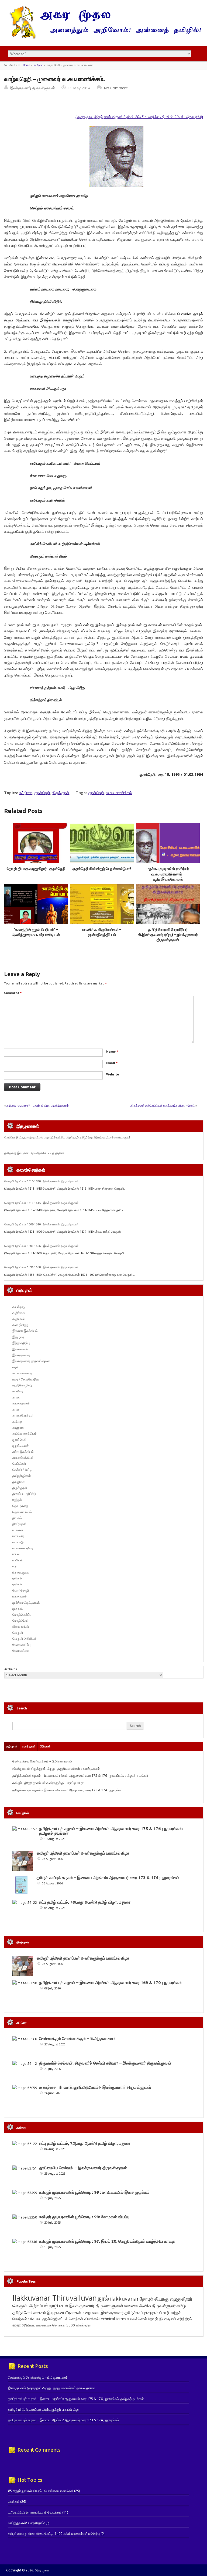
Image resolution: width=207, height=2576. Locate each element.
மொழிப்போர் (20, 1620)
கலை (16, 1409)
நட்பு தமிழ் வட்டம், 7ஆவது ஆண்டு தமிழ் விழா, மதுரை (85, 1902)
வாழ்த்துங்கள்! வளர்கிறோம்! (26, 2523)
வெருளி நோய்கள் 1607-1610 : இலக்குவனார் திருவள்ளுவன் (41, 1224)
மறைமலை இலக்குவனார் (103, 2312)
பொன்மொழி (21, 1590)
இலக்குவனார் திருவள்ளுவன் (32, 88)
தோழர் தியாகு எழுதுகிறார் (166, 2299)
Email (112, 1063)
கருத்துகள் (29, 1746)
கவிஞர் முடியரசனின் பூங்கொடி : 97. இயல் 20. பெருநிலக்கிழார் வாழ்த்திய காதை (107, 2241)
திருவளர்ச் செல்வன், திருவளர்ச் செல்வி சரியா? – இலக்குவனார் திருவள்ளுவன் (105, 2063)
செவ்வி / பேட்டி (22, 1470)
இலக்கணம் (20, 1349)
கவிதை (17, 1422)
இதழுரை (18, 1337)
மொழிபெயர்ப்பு (22, 1615)
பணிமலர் (18, 1536)
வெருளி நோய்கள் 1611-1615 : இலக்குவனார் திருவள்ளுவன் (41, 1203)
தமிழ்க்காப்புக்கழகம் (142, 2313)
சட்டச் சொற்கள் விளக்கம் (79, 2319)
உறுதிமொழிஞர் (22, 1385)
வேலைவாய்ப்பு (21, 1645)
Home (26, 65)
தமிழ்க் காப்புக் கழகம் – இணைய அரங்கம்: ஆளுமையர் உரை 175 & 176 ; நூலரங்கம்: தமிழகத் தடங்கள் (80, 1776)
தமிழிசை (18, 1482)
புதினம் (17, 1578)
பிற (14, 1566)
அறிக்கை (19, 1313)
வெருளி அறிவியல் (24, 1639)
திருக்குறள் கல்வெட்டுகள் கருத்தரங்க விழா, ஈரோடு (163, 1105)
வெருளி (18, 1633)
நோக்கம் (14, 2502)
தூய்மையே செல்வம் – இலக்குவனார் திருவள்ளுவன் (83, 2168)
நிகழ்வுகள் (19, 1524)
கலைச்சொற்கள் (23, 1415)
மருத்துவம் (20, 1596)
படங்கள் (18, 1530)
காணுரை (18, 1427)
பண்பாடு (18, 1542)
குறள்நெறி (42, 793)
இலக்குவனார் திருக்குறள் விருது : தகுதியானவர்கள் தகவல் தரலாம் (56, 1769)
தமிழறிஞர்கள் (22, 1476)
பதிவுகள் (12, 1746)
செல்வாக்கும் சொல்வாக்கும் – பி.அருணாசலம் (42, 1761)
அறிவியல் (19, 1319)
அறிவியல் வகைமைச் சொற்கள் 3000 (48, 2325)
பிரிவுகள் (45, 1746)
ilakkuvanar (124, 2299)
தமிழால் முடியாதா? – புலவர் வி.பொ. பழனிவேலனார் (38, 1105)
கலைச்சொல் (137, 2319)
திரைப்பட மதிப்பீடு (24, 1494)
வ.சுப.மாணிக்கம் (119, 793)
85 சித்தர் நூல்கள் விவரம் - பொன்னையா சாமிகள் (41, 2491)
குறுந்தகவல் (20, 1445)
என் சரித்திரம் (181, 2319)
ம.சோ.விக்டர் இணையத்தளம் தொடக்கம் (35, 2512)
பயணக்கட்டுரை (23, 1548)
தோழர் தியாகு (159, 2319)
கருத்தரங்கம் (21, 1403)
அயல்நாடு (19, 1307)
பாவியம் (18, 1560)
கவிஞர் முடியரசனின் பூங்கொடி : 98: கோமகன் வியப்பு (84, 2217)
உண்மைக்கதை (22, 1373)
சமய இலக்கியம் (23, 1458)
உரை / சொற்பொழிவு (25, 1379)
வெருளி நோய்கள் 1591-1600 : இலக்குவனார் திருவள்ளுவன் (41, 1267)
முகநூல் (18, 1608)
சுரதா (17, 2325)
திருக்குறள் (61, 793)
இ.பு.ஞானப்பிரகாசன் (64, 2312)
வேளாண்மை (21, 1651)
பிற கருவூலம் (21, 1572)
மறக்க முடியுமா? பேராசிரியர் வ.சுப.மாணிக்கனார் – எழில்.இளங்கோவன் (168, 874)
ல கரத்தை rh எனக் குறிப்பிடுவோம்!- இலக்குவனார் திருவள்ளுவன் (95, 2087)
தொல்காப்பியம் (22, 1512)
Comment (13, 993)
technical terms (113, 2319)
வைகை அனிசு (138, 2306)
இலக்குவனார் (21, 1355)
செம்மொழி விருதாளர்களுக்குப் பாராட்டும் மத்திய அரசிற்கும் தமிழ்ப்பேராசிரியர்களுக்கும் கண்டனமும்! (67, 1137)
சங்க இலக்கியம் (23, 1452)
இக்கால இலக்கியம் (25, 1331)
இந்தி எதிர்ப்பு (21, 1343)
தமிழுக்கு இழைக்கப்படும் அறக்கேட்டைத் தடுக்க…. (36, 1153)
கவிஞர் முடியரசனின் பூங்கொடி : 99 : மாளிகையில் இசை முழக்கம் (94, 2192)
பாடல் (16, 1554)
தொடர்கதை (20, 1506)
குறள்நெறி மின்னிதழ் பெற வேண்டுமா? (102, 869)
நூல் (103, 2298)
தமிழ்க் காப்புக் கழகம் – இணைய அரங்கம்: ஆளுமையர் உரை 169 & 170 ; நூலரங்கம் (110, 1983)
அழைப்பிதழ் (20, 1325)
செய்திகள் (19, 1464)
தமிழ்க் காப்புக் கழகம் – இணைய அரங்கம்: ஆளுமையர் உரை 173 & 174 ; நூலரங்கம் (68, 1790)
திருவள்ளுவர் (164, 2306)
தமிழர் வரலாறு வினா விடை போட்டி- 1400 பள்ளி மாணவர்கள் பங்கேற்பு (54, 2534)
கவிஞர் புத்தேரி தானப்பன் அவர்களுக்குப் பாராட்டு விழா (48, 1783)
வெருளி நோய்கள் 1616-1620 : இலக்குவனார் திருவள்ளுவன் (41, 1181)
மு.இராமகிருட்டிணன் (26, 1602)
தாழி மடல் (58, 2306)
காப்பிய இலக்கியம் (25, 1433)
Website (113, 1074)
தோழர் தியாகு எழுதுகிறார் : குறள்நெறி (36, 869)
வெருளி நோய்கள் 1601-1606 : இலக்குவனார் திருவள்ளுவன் (41, 1246)
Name (112, 1051)
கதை (16, 1397)
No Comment (116, 88)
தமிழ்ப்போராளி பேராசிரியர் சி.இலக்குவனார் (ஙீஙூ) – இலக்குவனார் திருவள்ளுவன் (168, 935)
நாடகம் (17, 1518)
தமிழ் (181, 2306)
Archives (11, 1669)
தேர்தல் (17, 1500)
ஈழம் (15, 1367)
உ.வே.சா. (34, 2319)
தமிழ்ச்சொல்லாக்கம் (29, 2312)
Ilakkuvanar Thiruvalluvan (55, 2298)
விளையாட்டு (21, 1626)
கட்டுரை (38, 65)
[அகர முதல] (103, 37)
